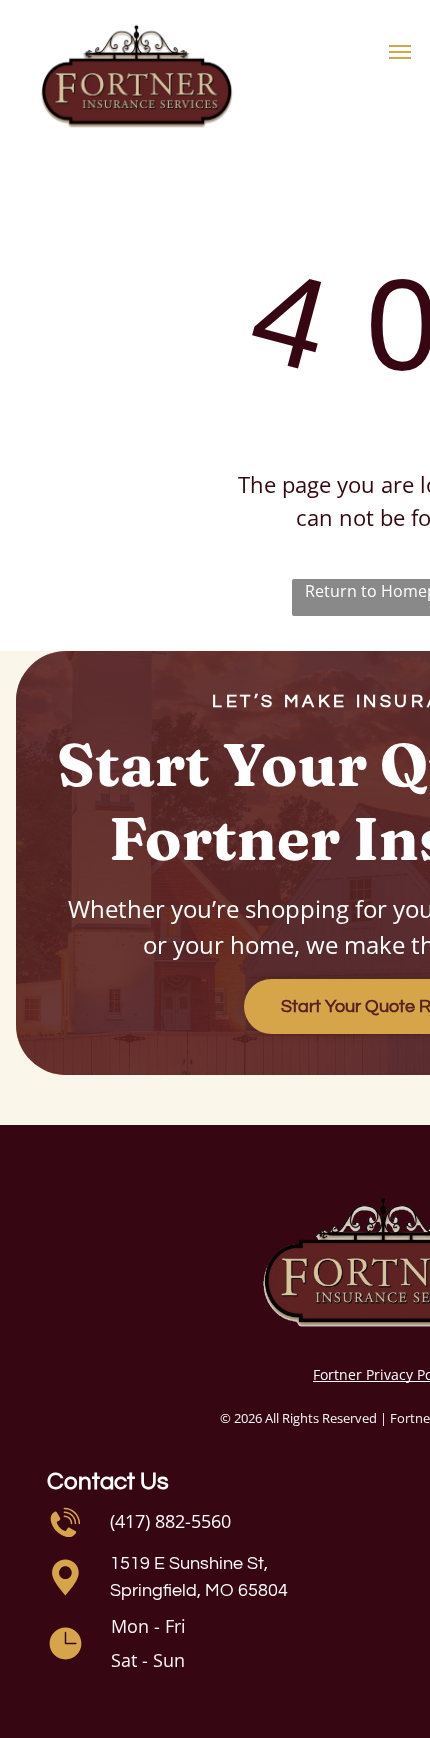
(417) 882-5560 (170, 1521)
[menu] (400, 52)
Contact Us (108, 1481)
